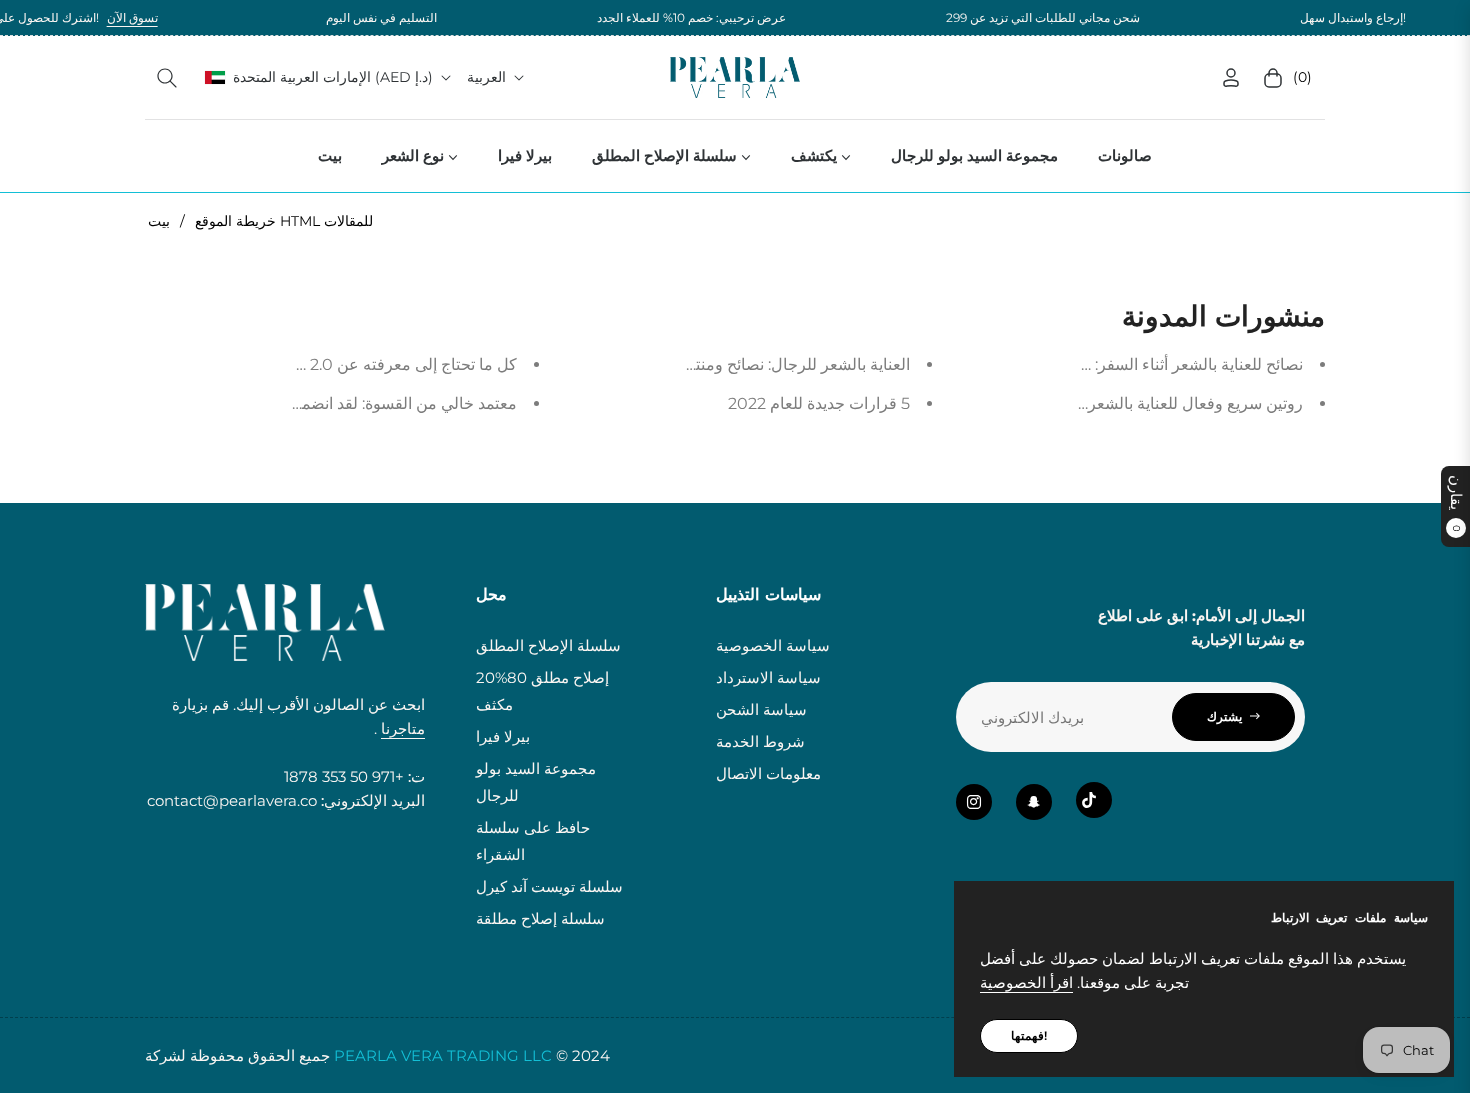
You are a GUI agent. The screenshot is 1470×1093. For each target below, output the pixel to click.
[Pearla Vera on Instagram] (974, 802)
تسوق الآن (108, 17)
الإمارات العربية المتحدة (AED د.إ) (333, 77)
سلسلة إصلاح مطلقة (540, 918)
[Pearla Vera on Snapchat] (1034, 802)
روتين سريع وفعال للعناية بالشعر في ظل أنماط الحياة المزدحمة (1094, 403)
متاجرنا (403, 728)
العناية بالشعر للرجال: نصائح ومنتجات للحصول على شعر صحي (705, 364)
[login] (1231, 77)
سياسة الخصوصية (773, 645)
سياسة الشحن (761, 709)
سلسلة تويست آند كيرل (549, 886)
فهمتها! (1029, 1035)
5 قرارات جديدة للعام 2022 (819, 403)
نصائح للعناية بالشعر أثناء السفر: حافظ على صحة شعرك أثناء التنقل (1083, 364)
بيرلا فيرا (503, 736)
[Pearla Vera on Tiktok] (1094, 800)
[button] (167, 78)
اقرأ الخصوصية (1026, 982)
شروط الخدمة (760, 741)
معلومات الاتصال (768, 773)
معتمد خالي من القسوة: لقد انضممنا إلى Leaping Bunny (323, 403)
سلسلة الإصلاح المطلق (548, 645)
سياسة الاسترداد (768, 677)
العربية (486, 77)
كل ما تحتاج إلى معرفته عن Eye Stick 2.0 (374, 364)
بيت (159, 221)
